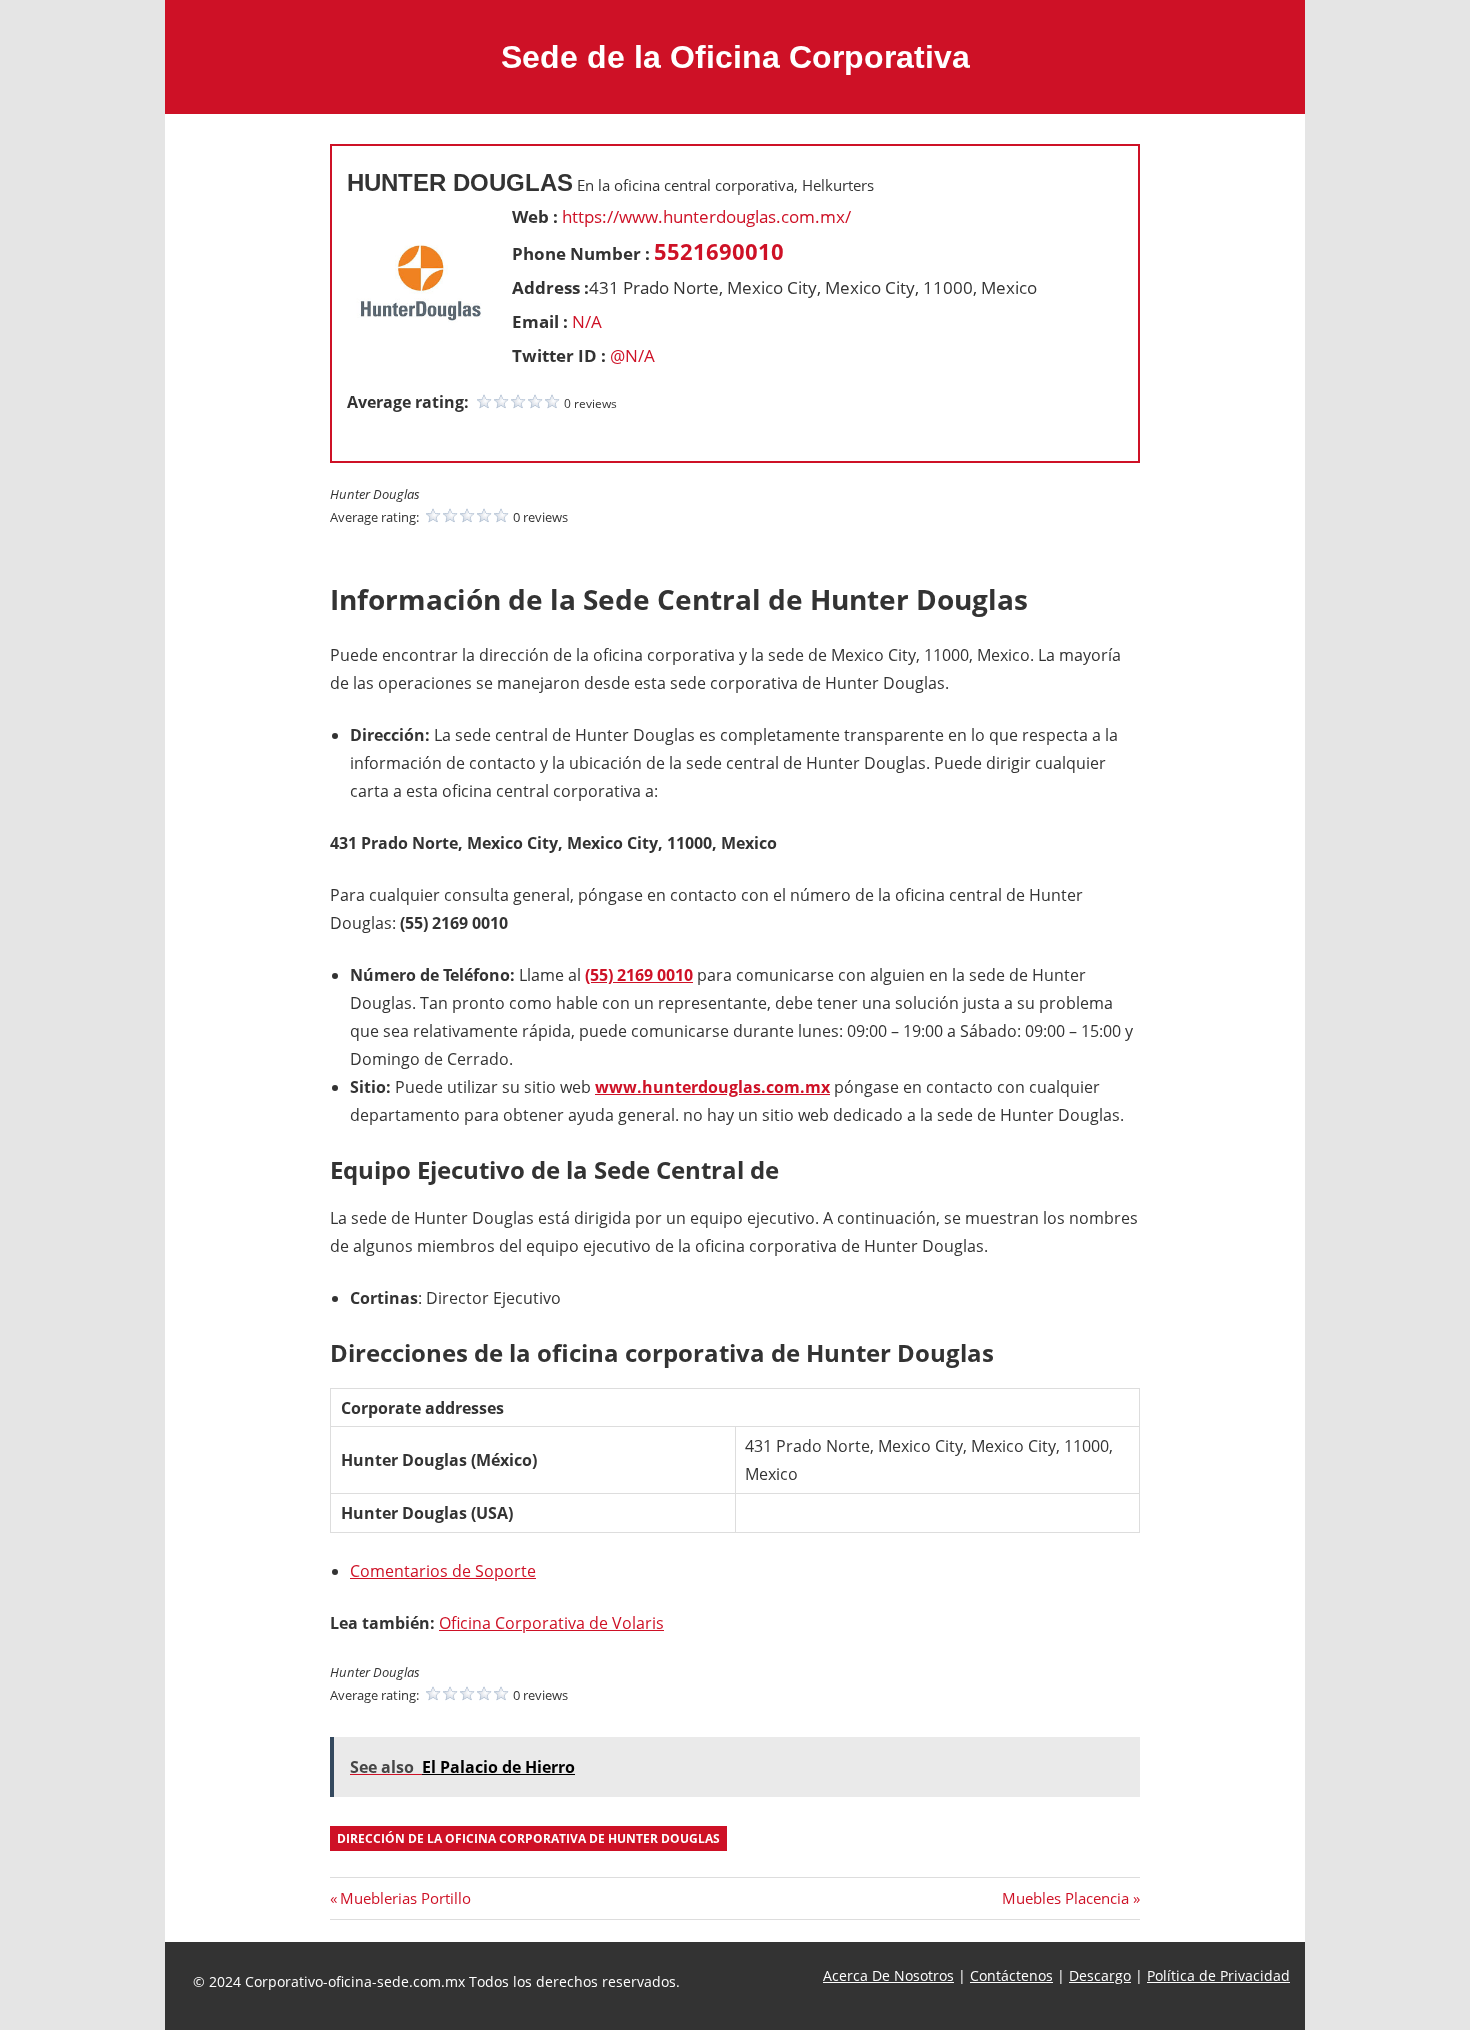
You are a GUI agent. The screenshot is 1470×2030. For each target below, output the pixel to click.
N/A (587, 321)
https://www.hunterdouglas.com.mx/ (706, 216)
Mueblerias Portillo (405, 1898)
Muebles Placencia (1065, 1898)
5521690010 (719, 251)
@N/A (632, 355)
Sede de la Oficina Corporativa (735, 57)
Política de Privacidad (1218, 1975)
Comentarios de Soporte (443, 1571)
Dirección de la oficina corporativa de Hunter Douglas (528, 1838)
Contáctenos (1011, 1975)
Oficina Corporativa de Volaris (551, 1623)
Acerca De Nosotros (888, 1975)
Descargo (1100, 1975)
